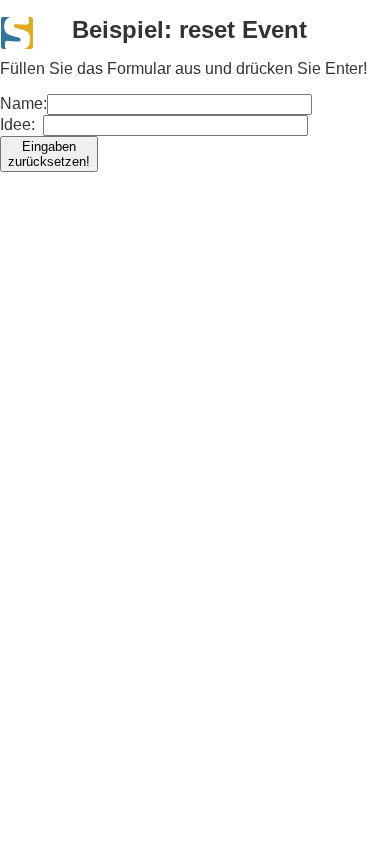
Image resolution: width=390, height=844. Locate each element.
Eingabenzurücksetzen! (49, 154)
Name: (45, 132)
